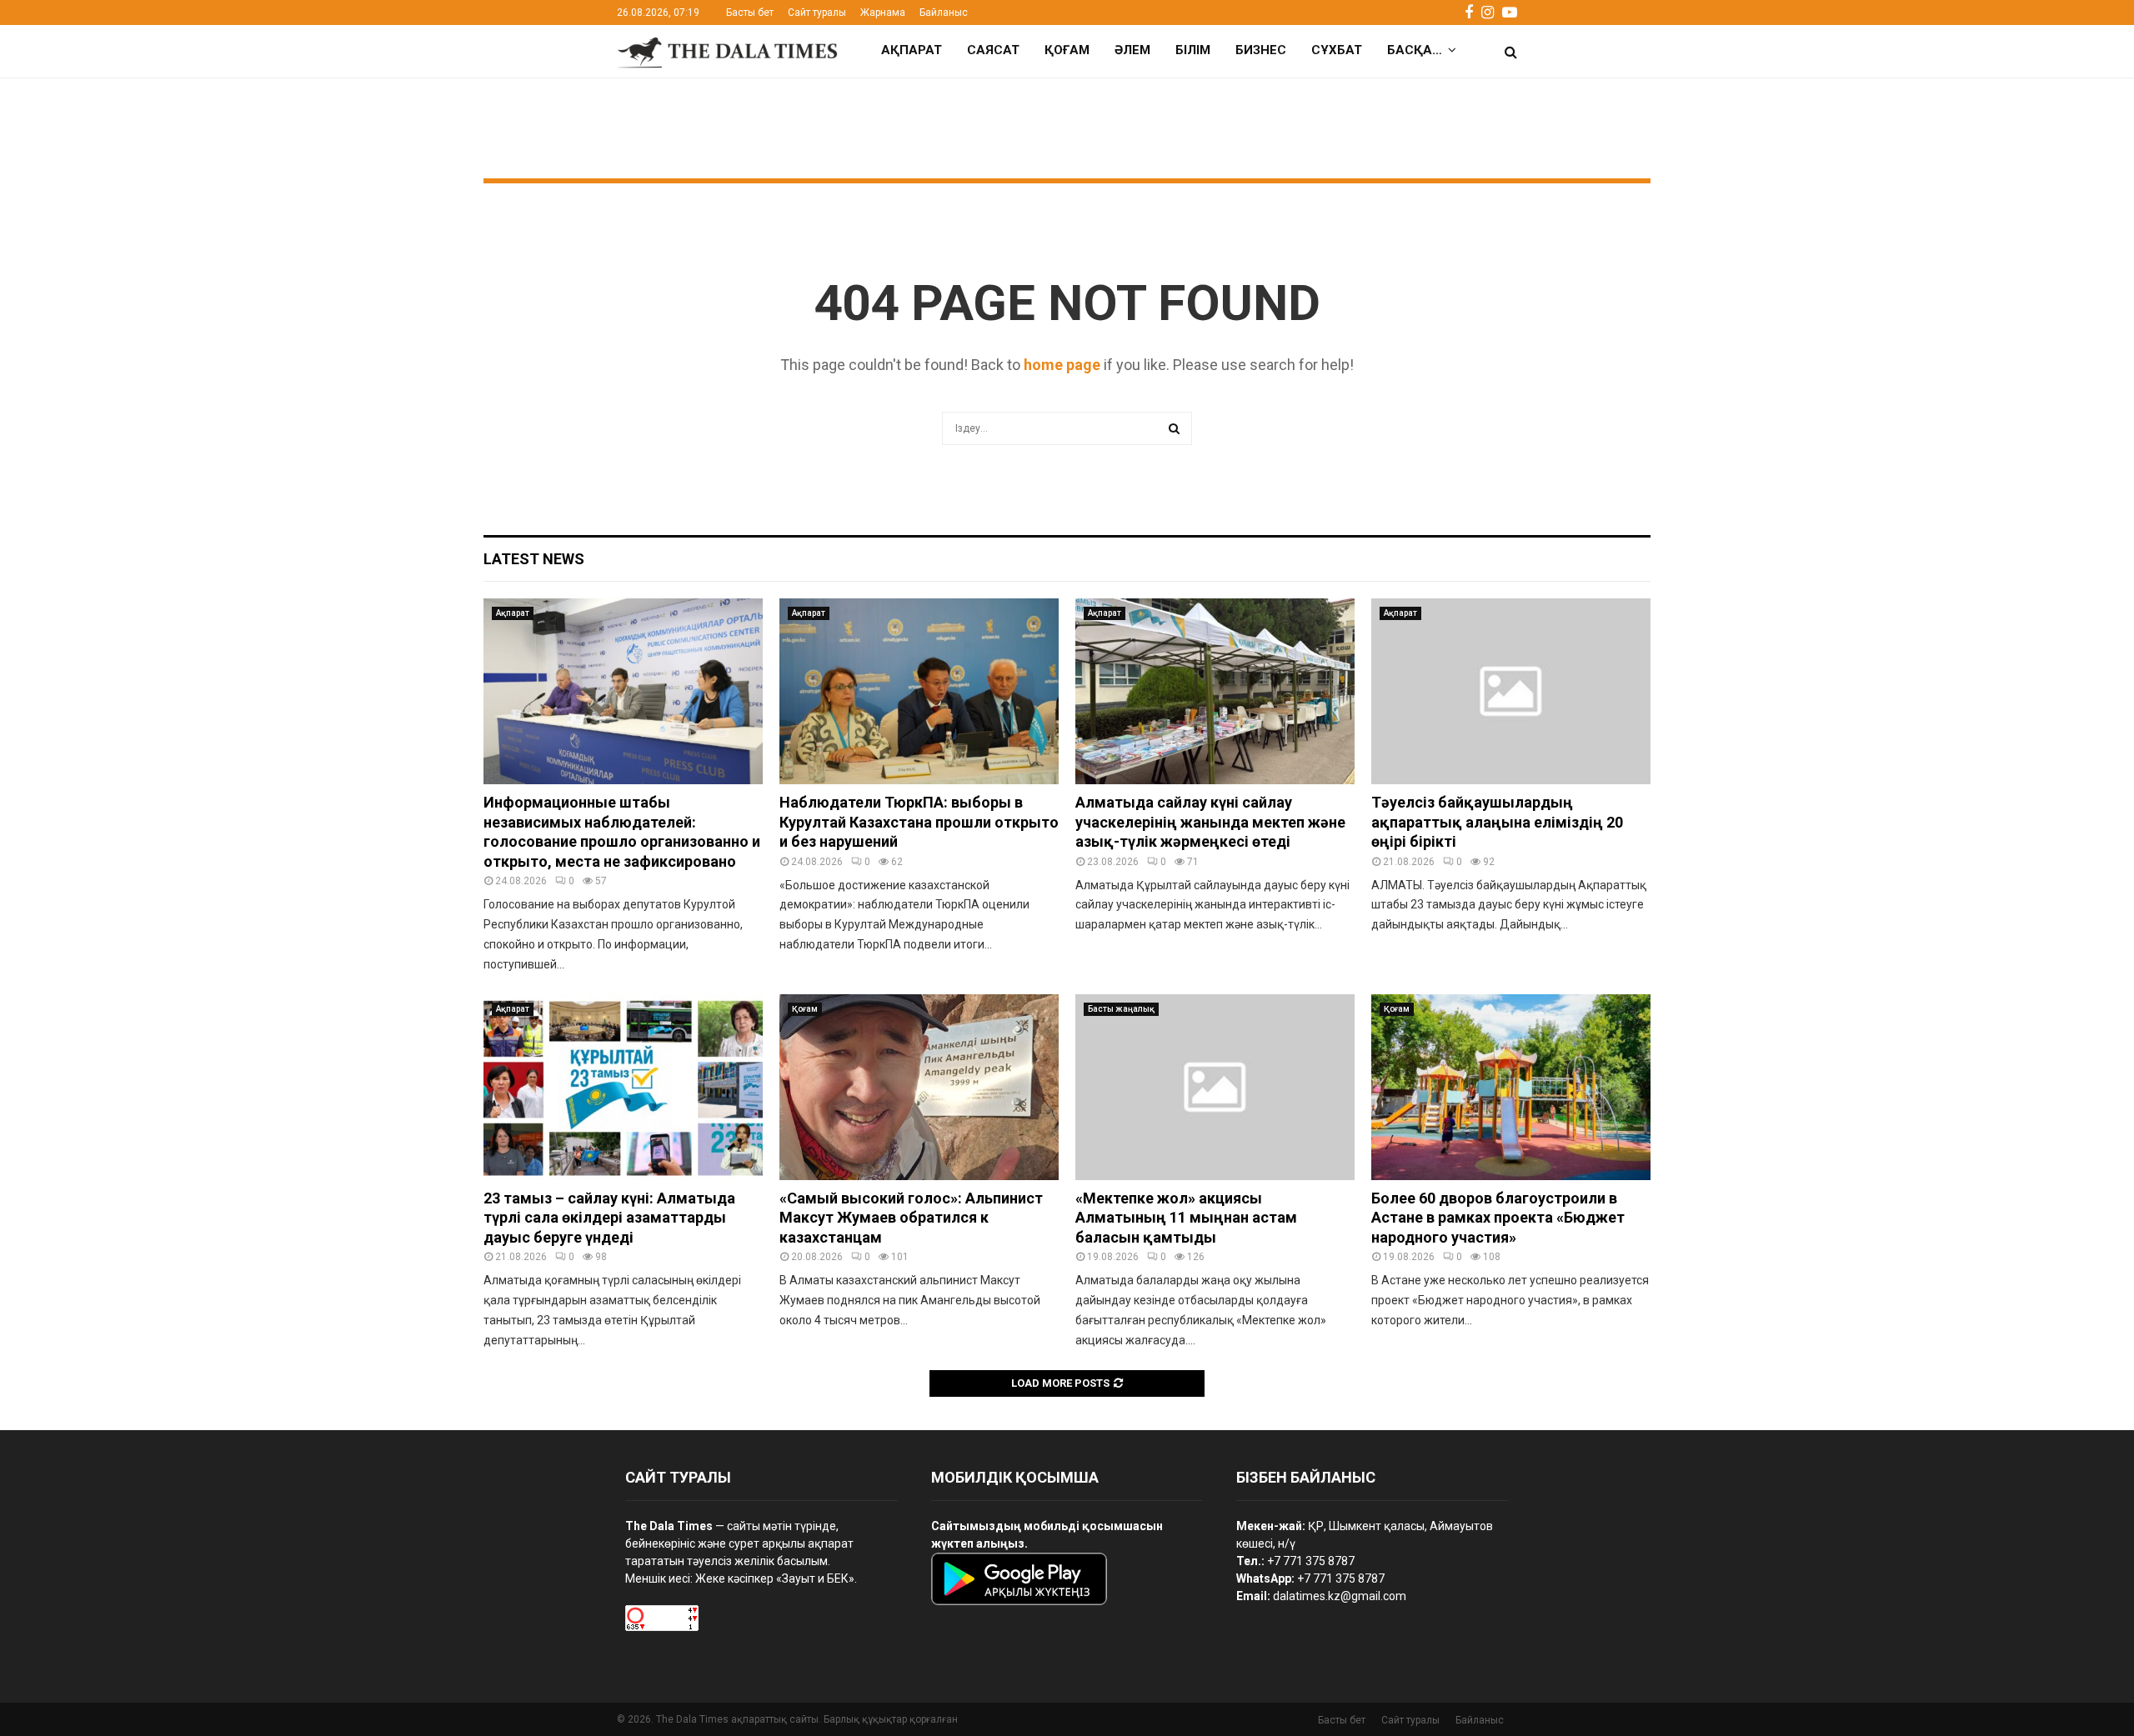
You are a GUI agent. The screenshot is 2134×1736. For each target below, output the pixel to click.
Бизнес (1261, 50)
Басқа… (1415, 50)
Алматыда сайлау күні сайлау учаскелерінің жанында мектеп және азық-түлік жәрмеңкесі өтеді (1210, 822)
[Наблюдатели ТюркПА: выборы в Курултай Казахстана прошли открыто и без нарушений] (919, 691)
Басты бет (750, 13)
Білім (1193, 50)
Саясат (993, 50)
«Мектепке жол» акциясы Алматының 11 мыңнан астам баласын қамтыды (1186, 1218)
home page (1062, 365)
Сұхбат (1337, 50)
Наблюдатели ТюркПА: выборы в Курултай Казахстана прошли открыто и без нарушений (919, 822)
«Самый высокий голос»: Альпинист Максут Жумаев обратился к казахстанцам (911, 1218)
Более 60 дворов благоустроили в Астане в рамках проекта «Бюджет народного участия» (1498, 1218)
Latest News (534, 559)
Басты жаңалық (1121, 1009)
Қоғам (1067, 50)
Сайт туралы (817, 13)
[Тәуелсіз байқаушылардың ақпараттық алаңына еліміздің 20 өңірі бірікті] (1511, 691)
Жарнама (883, 13)
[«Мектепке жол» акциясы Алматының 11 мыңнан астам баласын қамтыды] (1215, 1087)
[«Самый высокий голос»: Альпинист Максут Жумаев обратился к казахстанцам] (919, 1087)
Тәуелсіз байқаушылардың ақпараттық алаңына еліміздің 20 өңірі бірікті (1497, 822)
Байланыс (944, 13)
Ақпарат (912, 50)
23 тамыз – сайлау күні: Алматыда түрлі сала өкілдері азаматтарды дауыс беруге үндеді (609, 1218)
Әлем (1132, 50)
